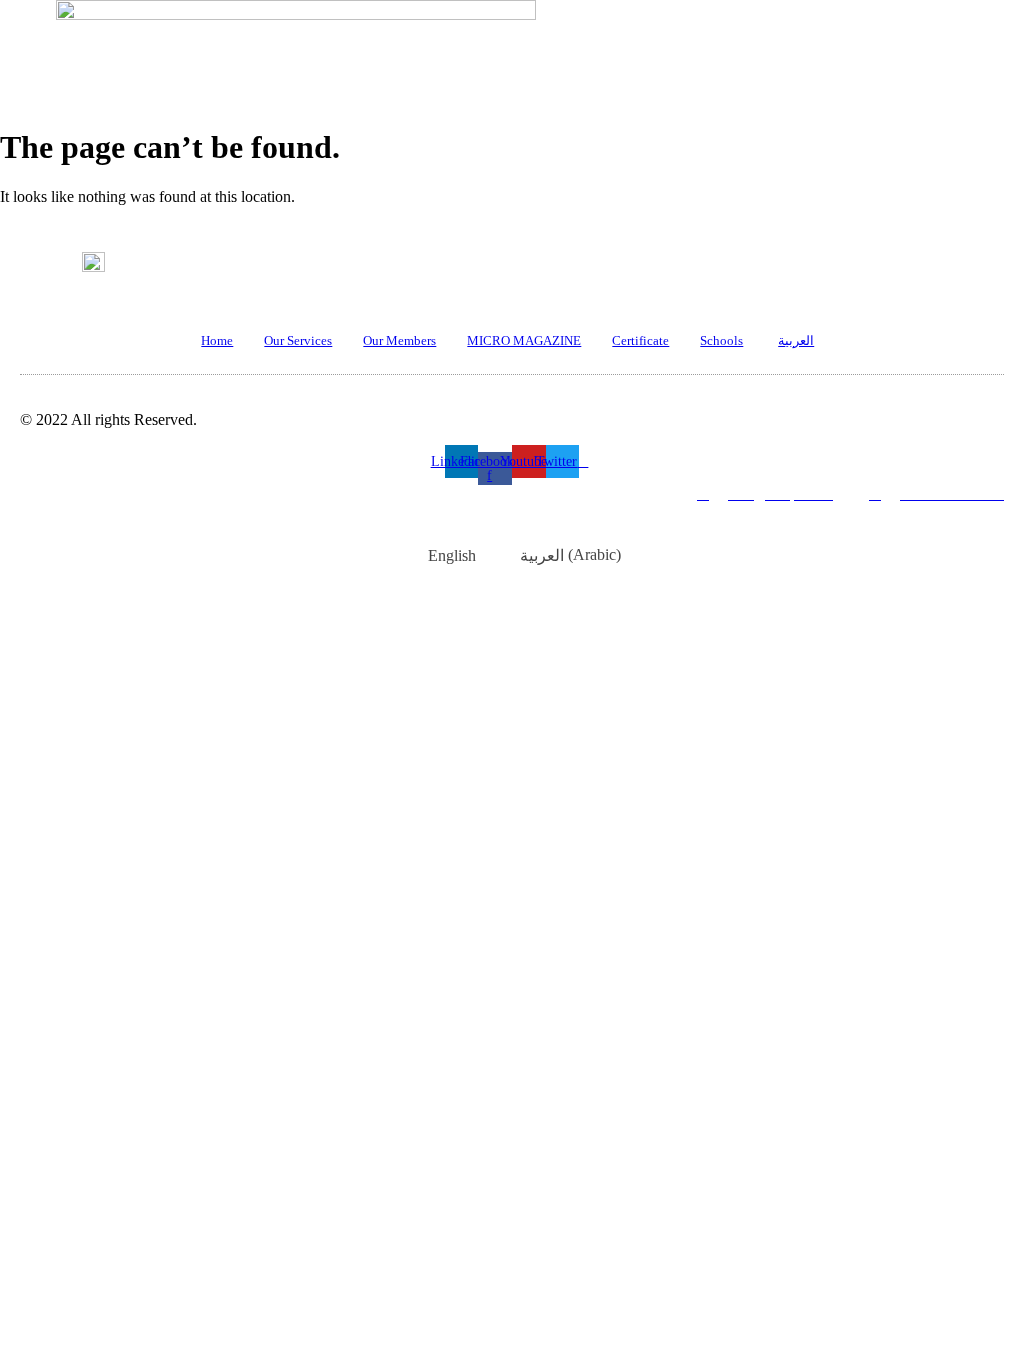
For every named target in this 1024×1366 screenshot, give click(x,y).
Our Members (399, 340)
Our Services (298, 340)
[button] (495, 167)
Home (217, 340)
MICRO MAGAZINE (524, 340)
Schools (721, 340)
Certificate (640, 340)
